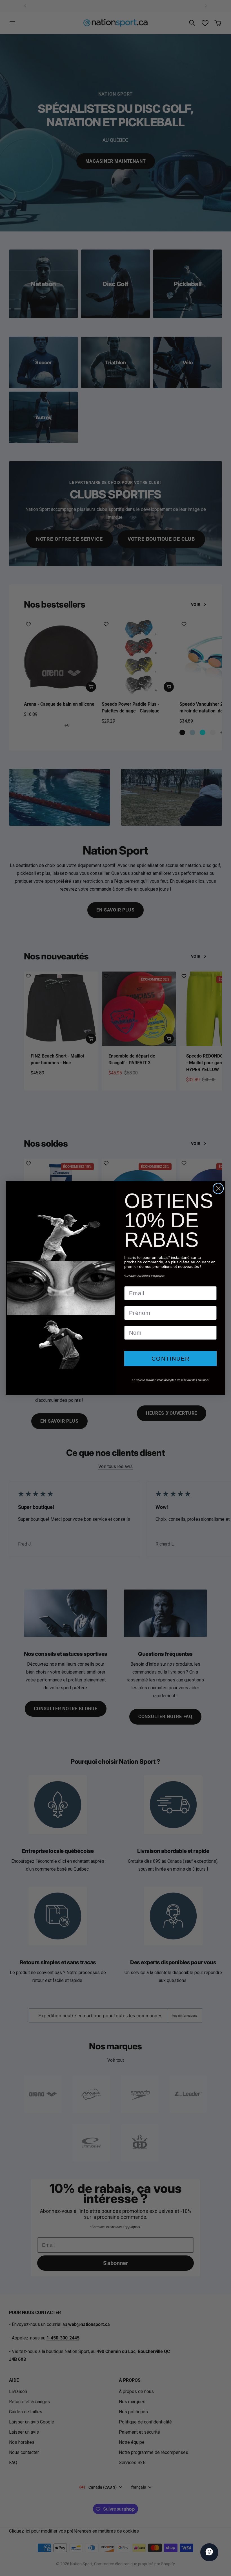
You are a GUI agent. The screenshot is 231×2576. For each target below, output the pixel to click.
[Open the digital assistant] (209, 2552)
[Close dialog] (218, 1188)
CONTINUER (171, 1359)
